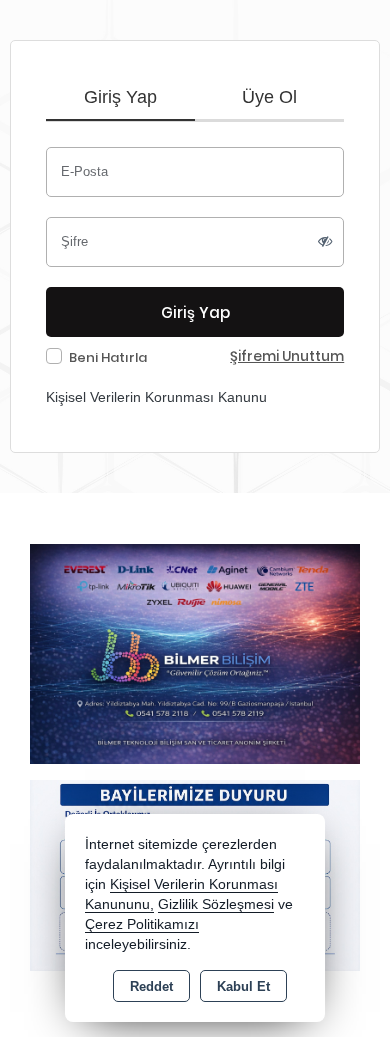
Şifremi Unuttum (287, 356)
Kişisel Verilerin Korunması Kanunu (156, 397)
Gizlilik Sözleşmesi (216, 904)
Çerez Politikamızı (142, 924)
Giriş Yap (120, 97)
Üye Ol (269, 97)
